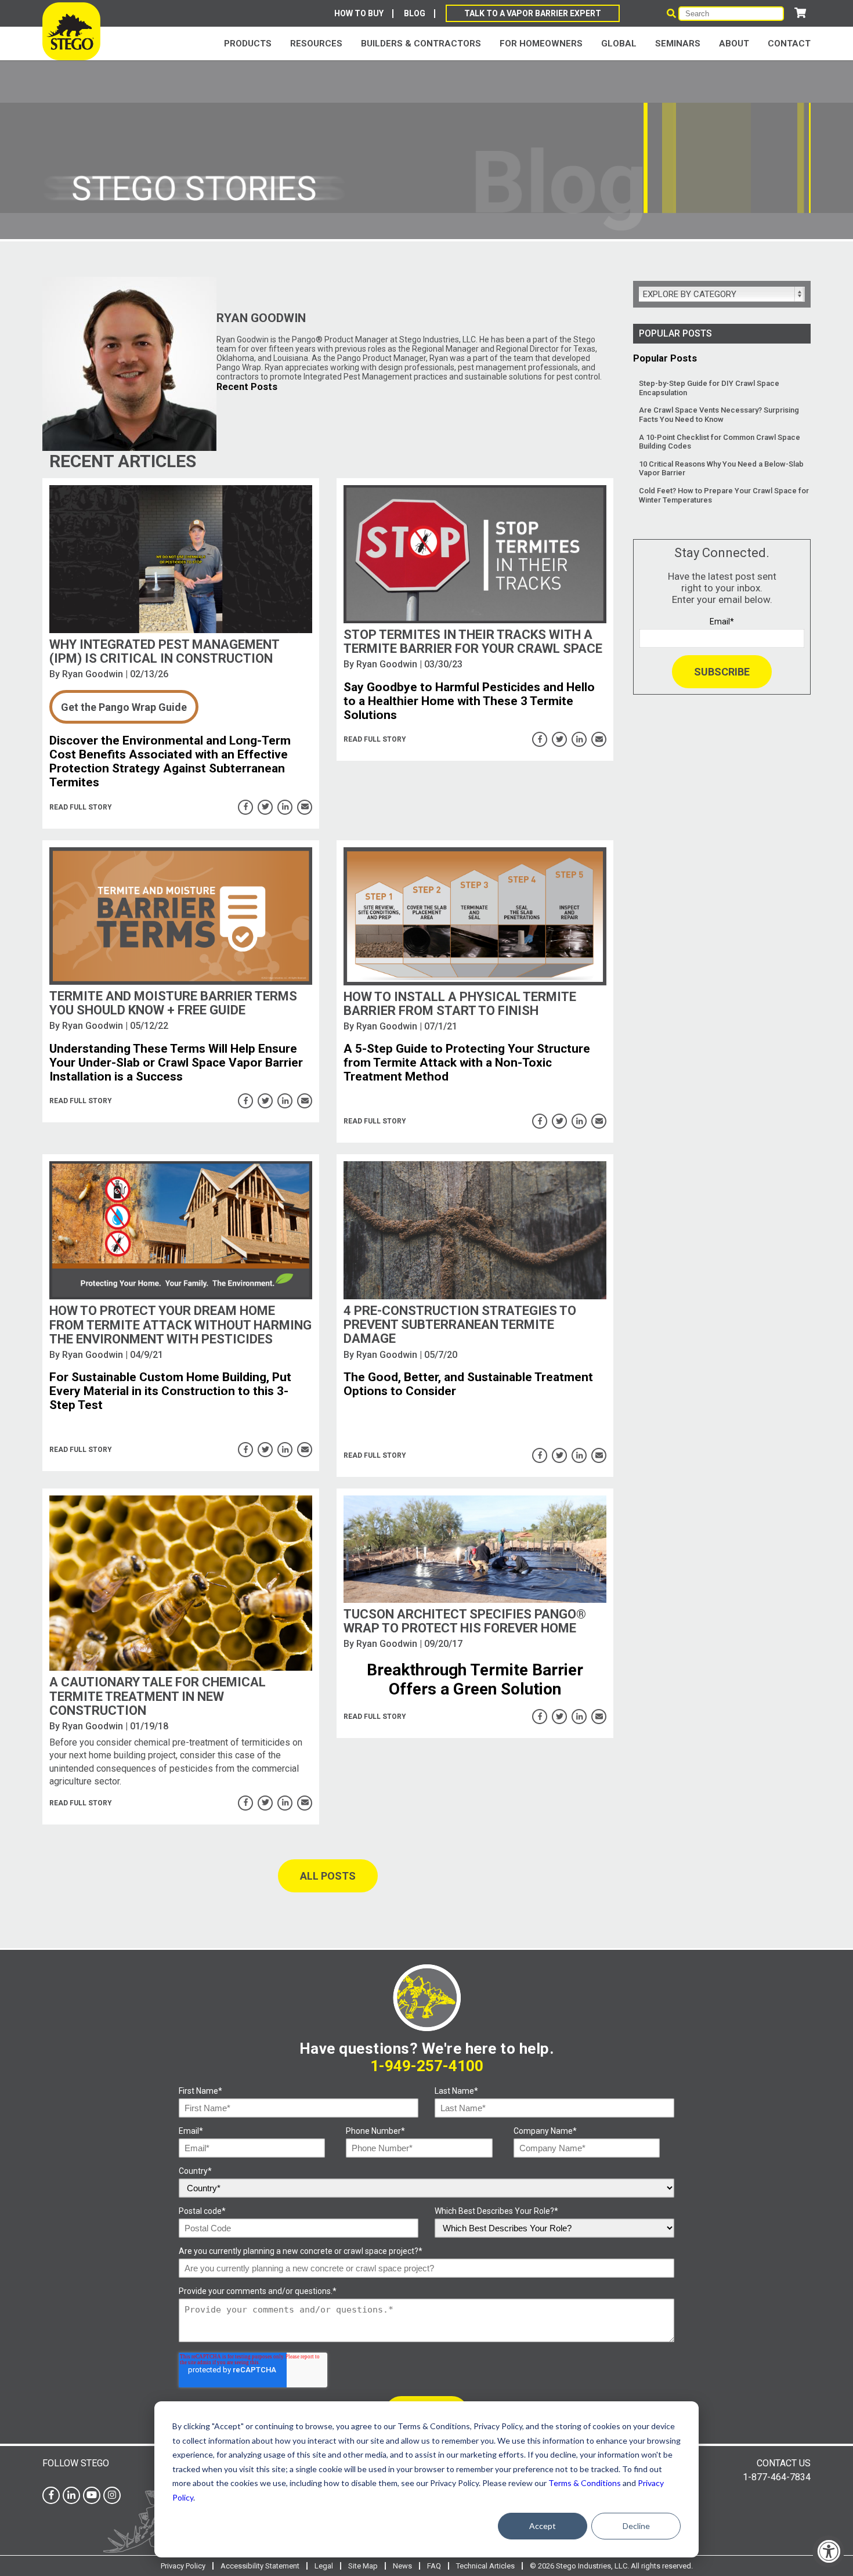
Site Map (363, 2566)
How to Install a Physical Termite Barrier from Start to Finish (460, 1004)
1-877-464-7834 (777, 2477)
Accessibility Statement (260, 2566)
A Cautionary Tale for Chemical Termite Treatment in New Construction (158, 1696)
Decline (636, 2526)
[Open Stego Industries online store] (800, 13)
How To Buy (359, 13)
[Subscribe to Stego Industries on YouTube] (92, 2495)
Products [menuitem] (248, 44)
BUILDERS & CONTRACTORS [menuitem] (421, 44)
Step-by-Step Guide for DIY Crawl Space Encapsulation (709, 388)
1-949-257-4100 (427, 2066)
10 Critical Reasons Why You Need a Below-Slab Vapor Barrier (721, 469)
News (402, 2566)
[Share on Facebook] (245, 807)
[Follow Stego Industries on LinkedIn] (71, 2495)
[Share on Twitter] (265, 807)
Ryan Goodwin (93, 674)
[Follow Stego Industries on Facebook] (51, 2495)
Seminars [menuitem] (678, 44)
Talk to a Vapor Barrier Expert (533, 13)
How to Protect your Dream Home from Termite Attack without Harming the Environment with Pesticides (180, 1325)
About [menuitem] (734, 44)
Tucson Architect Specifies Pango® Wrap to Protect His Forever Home (465, 1621)
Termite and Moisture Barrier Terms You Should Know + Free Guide (173, 1003)
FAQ (434, 2566)
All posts (328, 1876)
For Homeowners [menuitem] (541, 44)
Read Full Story (81, 807)
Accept (543, 2526)
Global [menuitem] (619, 44)
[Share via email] (305, 807)
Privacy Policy (183, 2566)
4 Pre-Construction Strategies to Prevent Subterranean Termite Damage (460, 1325)
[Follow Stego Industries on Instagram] (112, 2495)
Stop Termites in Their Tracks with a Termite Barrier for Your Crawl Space (473, 642)
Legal (324, 2566)
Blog (415, 13)
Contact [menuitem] (789, 44)
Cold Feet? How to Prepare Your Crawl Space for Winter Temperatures (724, 495)
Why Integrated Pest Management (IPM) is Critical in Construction (164, 651)
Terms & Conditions (585, 2483)
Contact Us (784, 2463)
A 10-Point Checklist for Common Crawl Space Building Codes (720, 442)
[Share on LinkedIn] (285, 807)
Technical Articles (485, 2566)
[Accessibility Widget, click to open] (828, 2551)
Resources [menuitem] (316, 44)
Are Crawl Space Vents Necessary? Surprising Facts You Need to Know (719, 415)
